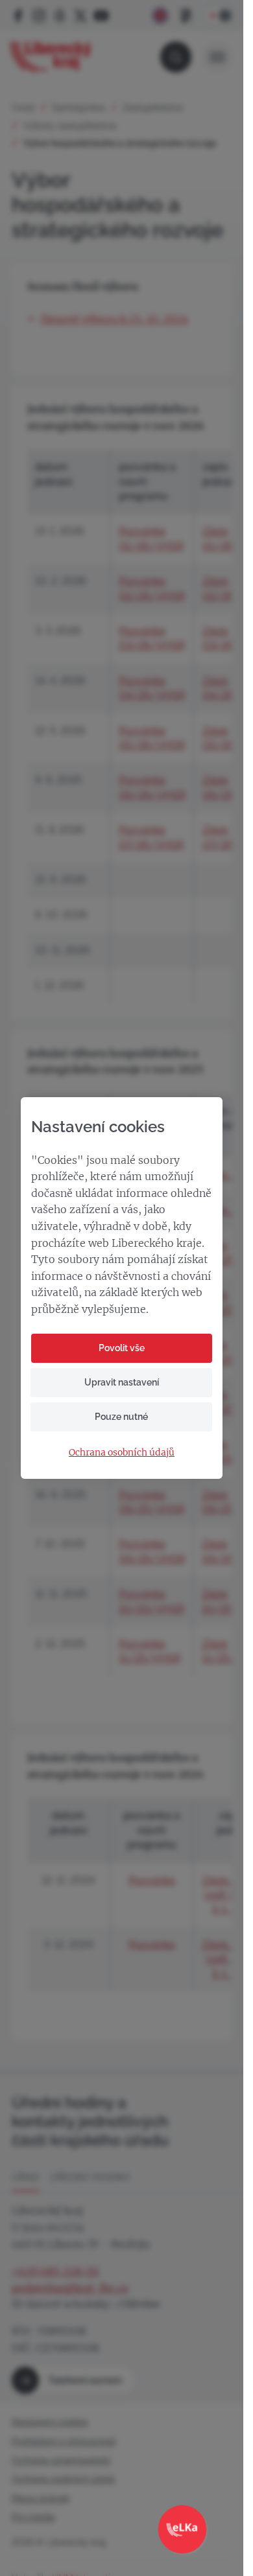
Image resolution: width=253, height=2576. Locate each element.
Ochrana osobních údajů (122, 1453)
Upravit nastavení (122, 1382)
